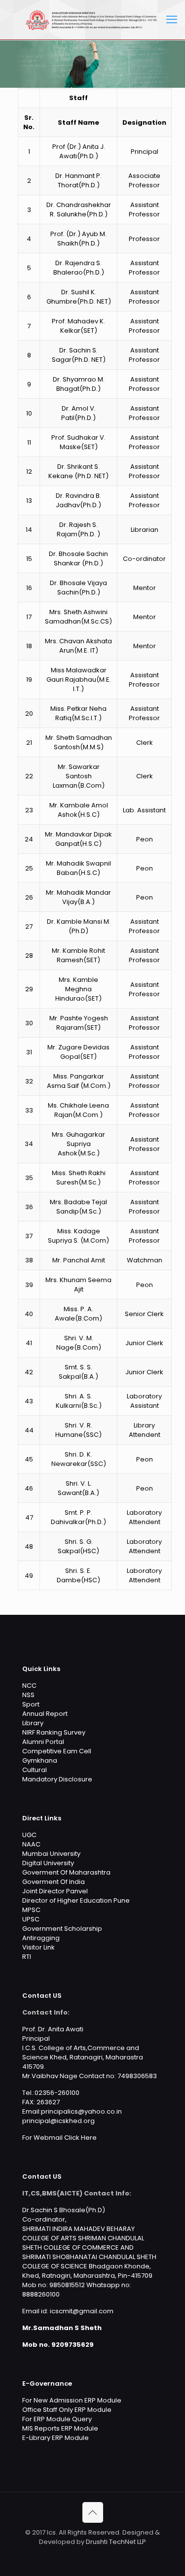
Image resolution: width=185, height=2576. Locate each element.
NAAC (31, 1844)
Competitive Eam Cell (57, 1751)
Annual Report (45, 1714)
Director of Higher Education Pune (76, 1900)
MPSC (31, 1910)
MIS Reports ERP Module (60, 2428)
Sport (31, 1704)
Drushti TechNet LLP (116, 2542)
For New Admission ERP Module (72, 2400)
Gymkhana (40, 1760)
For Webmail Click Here (59, 2138)
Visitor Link (38, 1947)
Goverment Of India (54, 1882)
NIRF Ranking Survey (54, 1732)
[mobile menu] (172, 20)
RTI (27, 1957)
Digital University (48, 1863)
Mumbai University (51, 1854)
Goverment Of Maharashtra (66, 1872)
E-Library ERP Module (55, 2438)
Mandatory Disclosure (57, 1779)
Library (33, 1723)
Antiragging (41, 1938)
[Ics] (92, 20)
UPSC (31, 1919)
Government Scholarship (62, 1929)
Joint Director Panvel (55, 1891)
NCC (29, 1686)
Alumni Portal (43, 1742)
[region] (92, 64)
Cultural (35, 1770)
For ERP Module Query (57, 2419)
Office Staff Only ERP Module (67, 2410)
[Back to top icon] (93, 2512)
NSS (28, 1695)
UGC (29, 1835)
